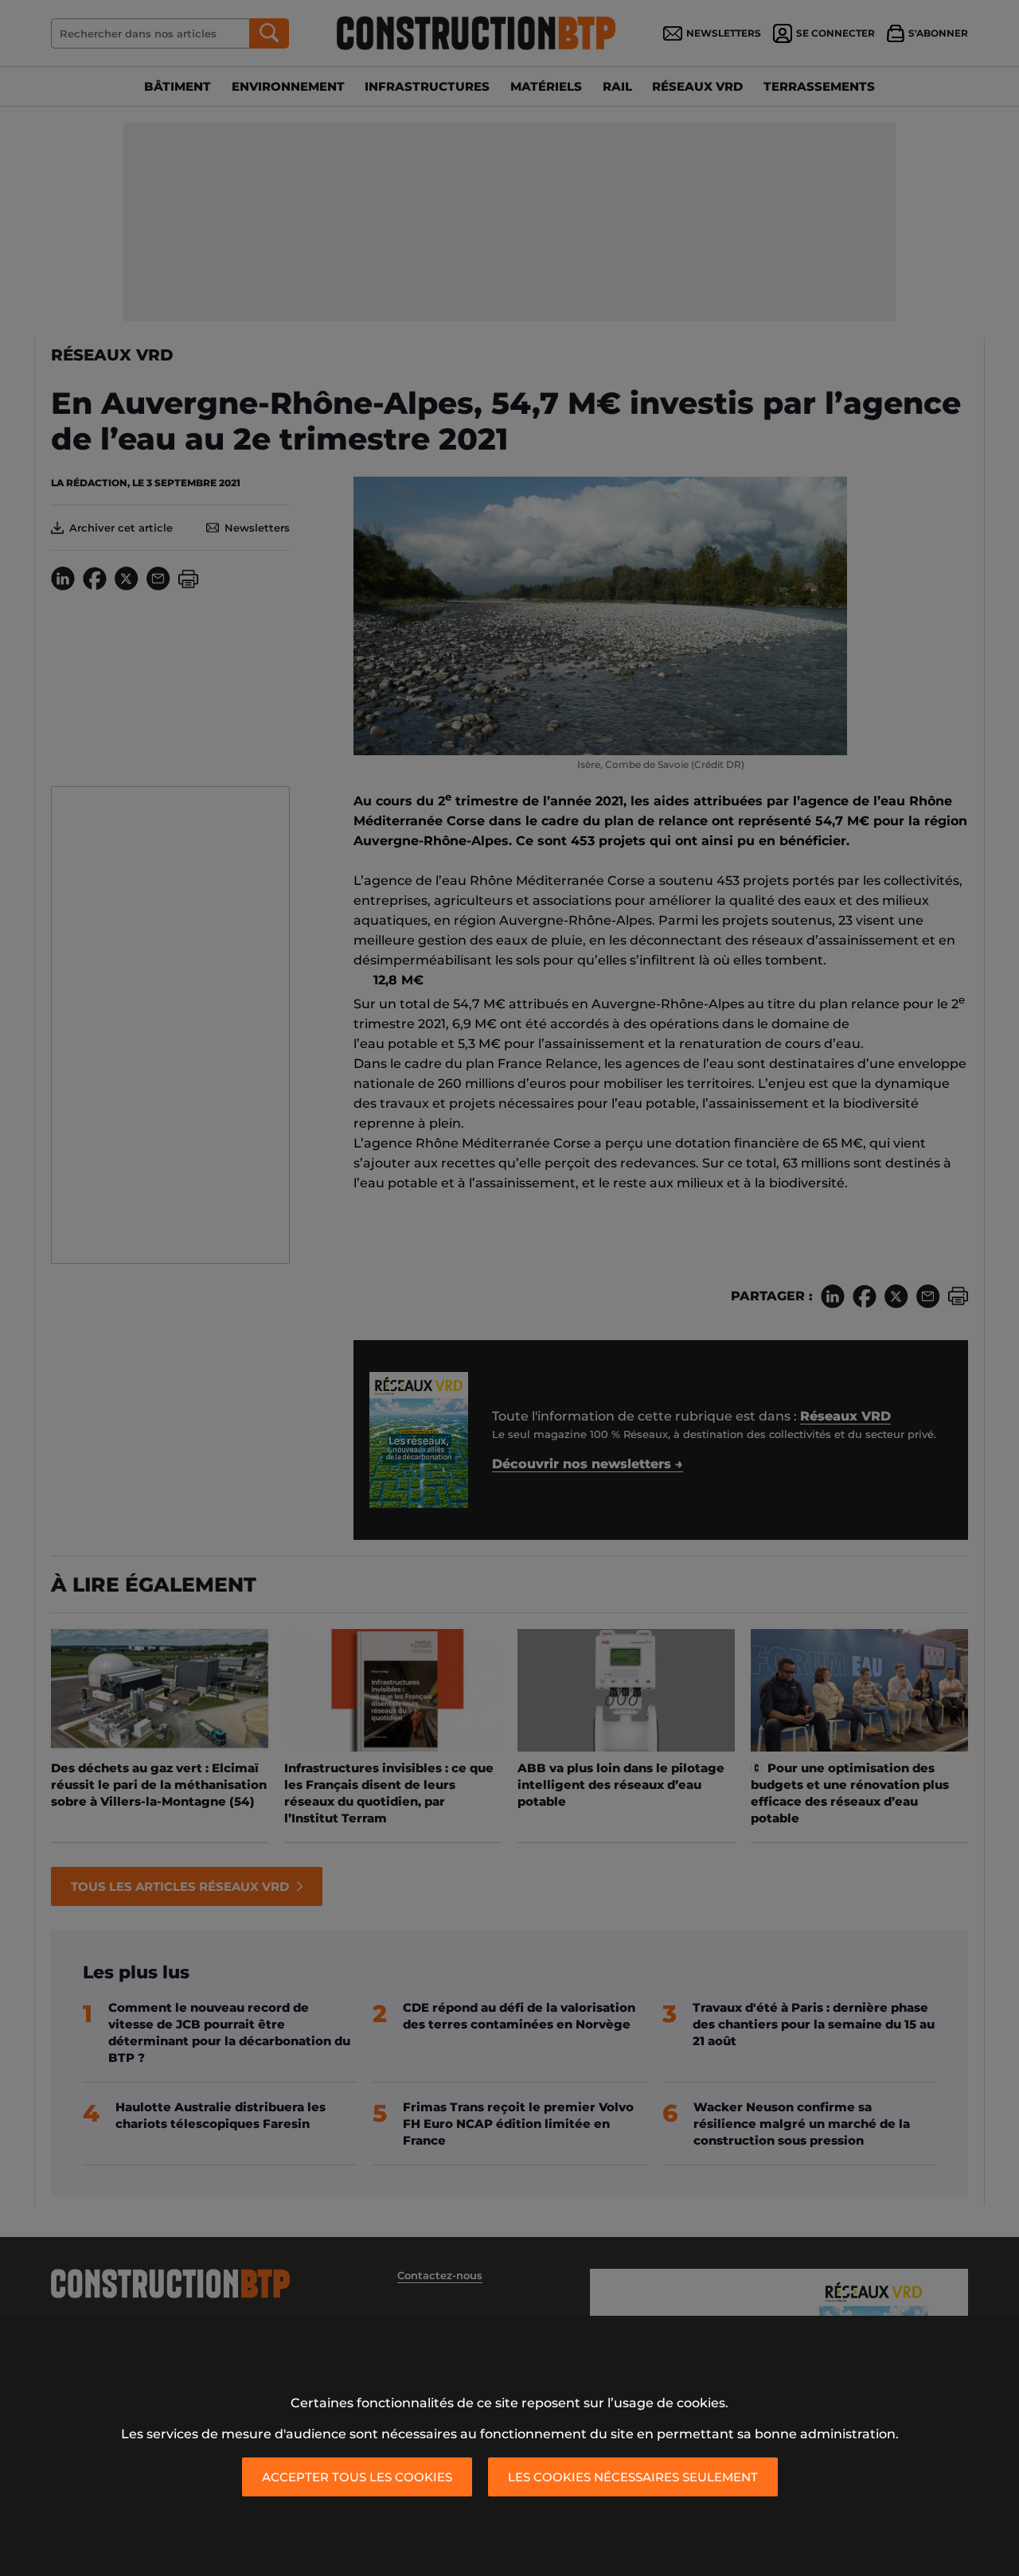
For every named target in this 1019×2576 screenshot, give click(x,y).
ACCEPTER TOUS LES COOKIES (357, 2477)
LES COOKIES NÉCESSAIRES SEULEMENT (633, 2477)
